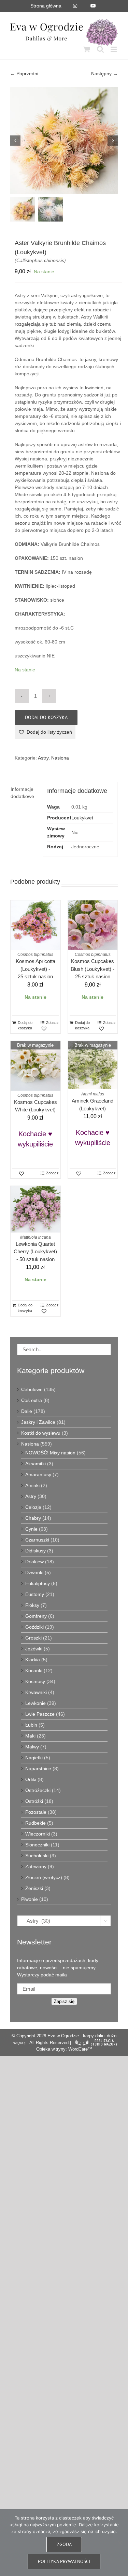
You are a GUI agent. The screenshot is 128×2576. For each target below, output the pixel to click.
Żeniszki (34, 1888)
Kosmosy (35, 1681)
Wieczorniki (38, 1834)
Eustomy (35, 1594)
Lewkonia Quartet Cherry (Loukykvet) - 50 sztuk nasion (35, 1252)
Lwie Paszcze (40, 1714)
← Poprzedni (24, 74)
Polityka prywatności (64, 2561)
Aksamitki (35, 1464)
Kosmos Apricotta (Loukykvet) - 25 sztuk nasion (35, 969)
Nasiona (60, 758)
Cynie (31, 1529)
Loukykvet (82, 818)
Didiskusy (35, 1551)
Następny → (104, 74)
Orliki (31, 1779)
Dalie (27, 1411)
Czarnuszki (37, 1540)
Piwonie (30, 1899)
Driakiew (34, 1562)
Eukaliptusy (38, 1583)
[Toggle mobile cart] (87, 49)
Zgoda (64, 2544)
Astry (43, 758)
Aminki (32, 1485)
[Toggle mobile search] (100, 49)
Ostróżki (34, 1801)
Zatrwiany (36, 1866)
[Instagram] (75, 6)
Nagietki (34, 1758)
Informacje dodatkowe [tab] (22, 793)
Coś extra (32, 1400)
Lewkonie (35, 1703)
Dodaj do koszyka (46, 717)
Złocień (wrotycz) (44, 1877)
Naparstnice (38, 1768)
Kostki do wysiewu (41, 1433)
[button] (45, 732)
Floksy (32, 1605)
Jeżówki (34, 1649)
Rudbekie (35, 1823)
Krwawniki (36, 1692)
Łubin (31, 1725)
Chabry (33, 1518)
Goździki (34, 1627)
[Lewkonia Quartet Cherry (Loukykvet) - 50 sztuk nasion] (35, 1209)
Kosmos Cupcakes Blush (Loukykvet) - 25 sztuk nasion (93, 969)
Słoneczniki (37, 1845)
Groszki (33, 1638)
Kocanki (34, 1670)
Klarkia (33, 1660)
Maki (30, 1736)
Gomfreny (36, 1616)
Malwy (32, 1747)
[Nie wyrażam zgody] (119, 2543)
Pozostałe (36, 1812)
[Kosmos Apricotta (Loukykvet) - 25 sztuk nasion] (35, 925)
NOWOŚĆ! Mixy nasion (50, 1453)
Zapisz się (64, 2001)
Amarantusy (38, 1474)
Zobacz (52, 1023)
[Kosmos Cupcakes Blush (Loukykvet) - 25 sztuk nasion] (93, 925)
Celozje (33, 1507)
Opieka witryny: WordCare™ (64, 2049)
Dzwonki (34, 1572)
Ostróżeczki (38, 1790)
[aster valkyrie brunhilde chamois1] (64, 141)
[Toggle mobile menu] (114, 49)
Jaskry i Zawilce (38, 1422)
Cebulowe (32, 1389)
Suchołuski (37, 1856)
